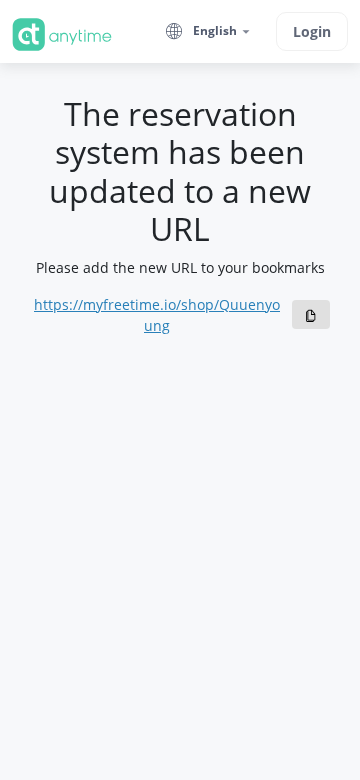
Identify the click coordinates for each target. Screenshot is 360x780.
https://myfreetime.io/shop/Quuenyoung (157, 315)
